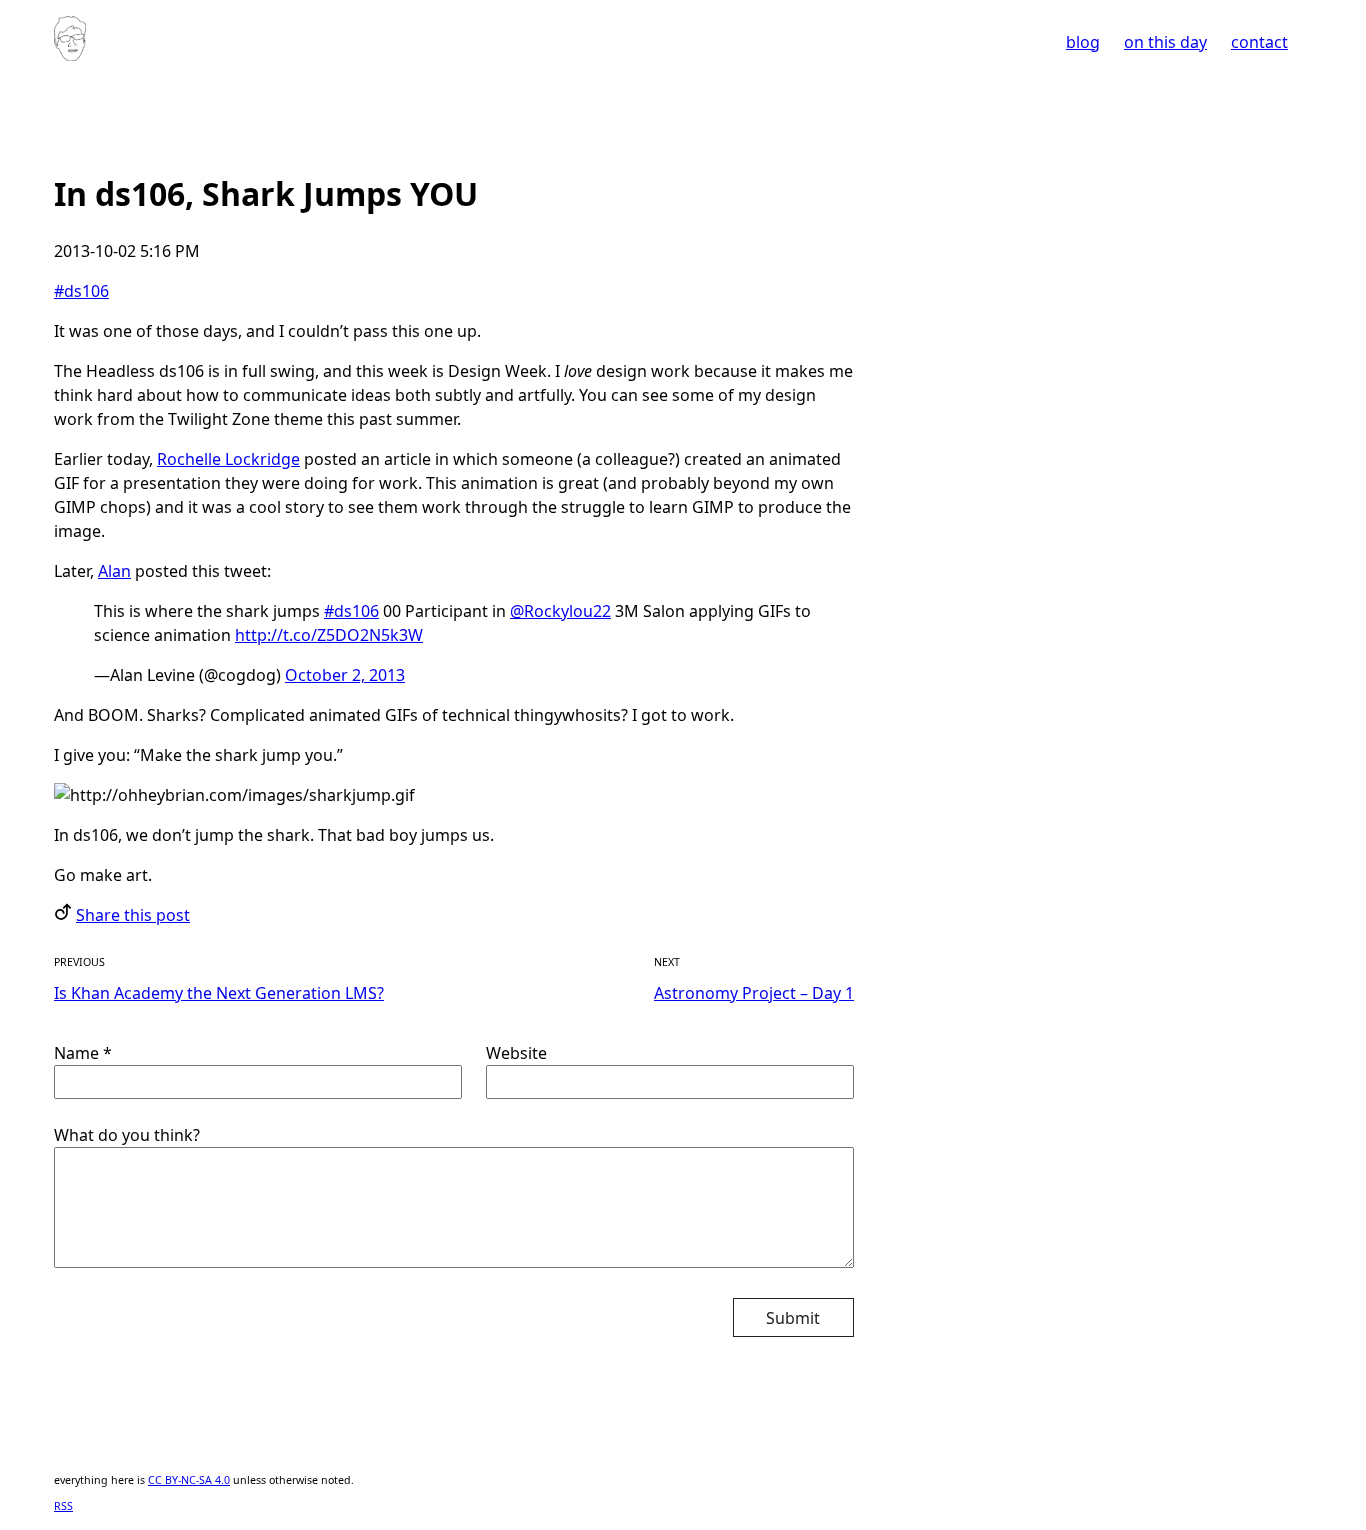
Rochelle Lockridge (228, 459)
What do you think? (127, 1135)
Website (516, 1053)
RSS (63, 1506)
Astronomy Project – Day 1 (754, 993)
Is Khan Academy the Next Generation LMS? (219, 993)
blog (1083, 42)
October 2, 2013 (345, 675)
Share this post (133, 915)
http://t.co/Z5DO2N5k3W (329, 635)
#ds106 (81, 291)
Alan (114, 571)
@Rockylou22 (560, 611)
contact (1259, 42)
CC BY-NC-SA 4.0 (189, 1480)
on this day (1165, 42)
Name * (83, 1053)
